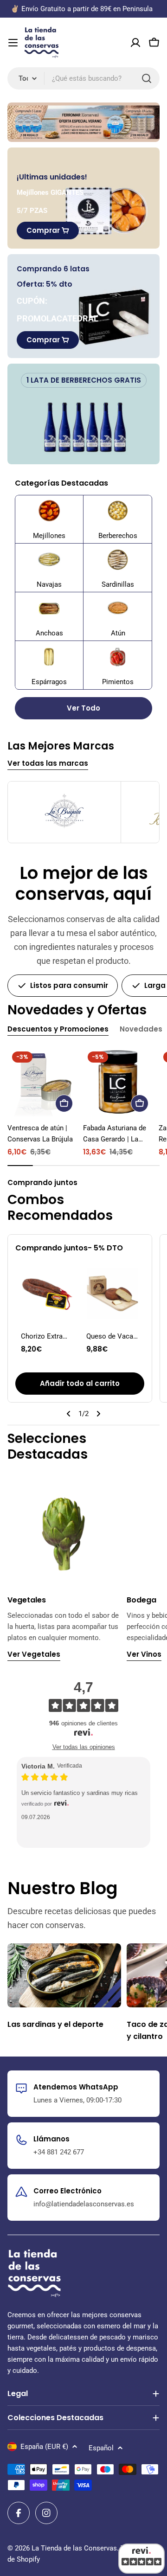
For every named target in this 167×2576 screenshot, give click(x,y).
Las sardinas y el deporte (55, 2024)
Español (101, 2448)
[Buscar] (147, 78)
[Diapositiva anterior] (69, 1414)
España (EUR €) (44, 2447)
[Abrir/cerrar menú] (13, 43)
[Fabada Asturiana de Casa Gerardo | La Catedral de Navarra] (118, 1082)
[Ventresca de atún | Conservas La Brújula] (42, 1082)
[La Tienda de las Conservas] (83, 122)
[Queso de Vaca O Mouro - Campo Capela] (112, 1293)
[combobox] (83, 78)
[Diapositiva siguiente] (98, 1414)
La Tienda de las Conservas (74, 2548)
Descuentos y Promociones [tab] (58, 1029)
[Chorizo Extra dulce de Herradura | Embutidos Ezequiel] (47, 1293)
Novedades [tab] (141, 1029)
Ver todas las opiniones (84, 1747)
